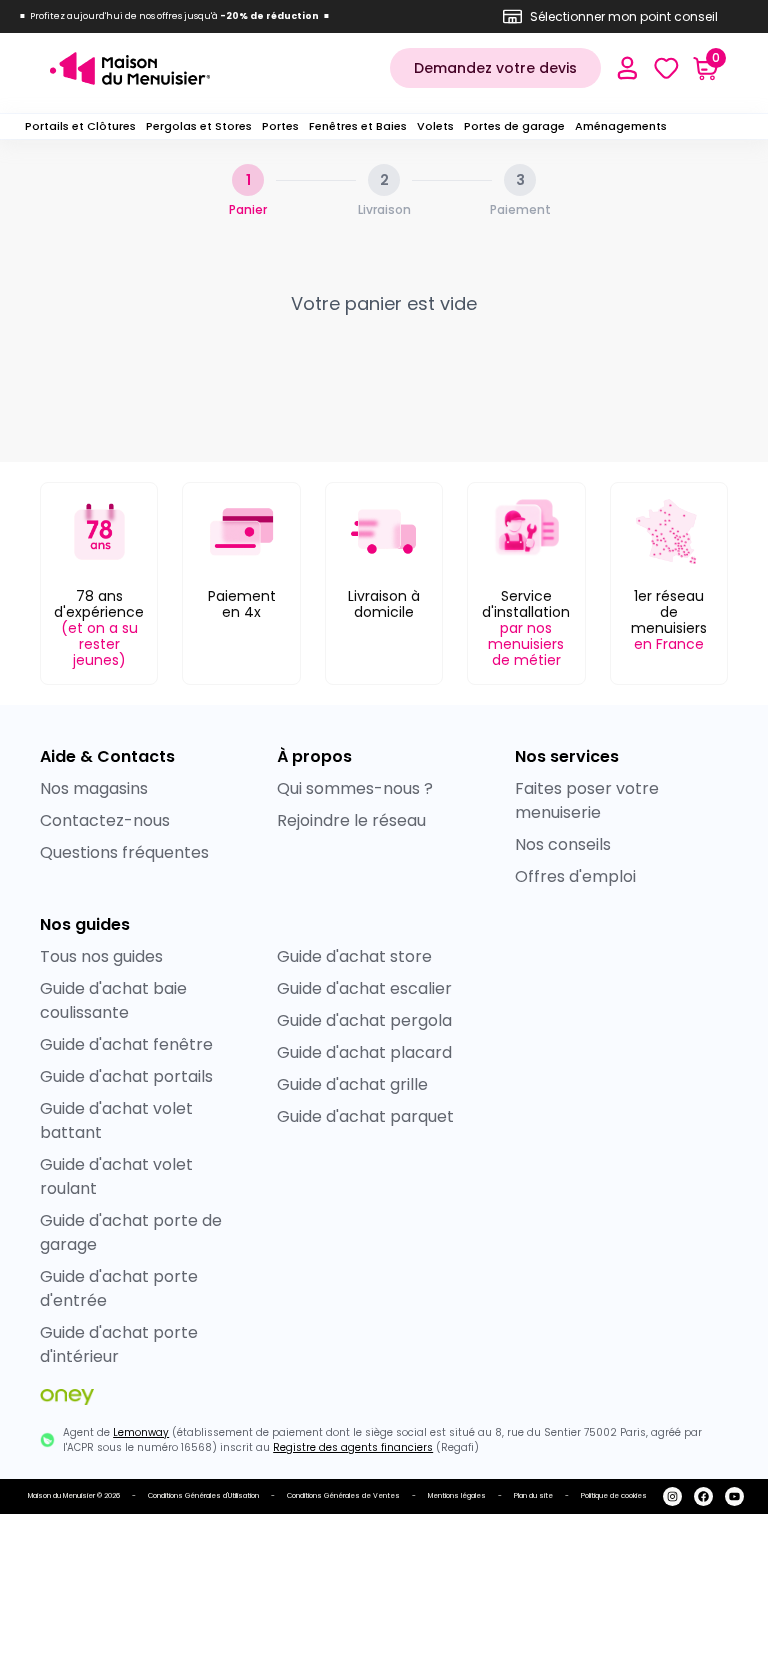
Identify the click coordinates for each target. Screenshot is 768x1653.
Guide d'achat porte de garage (131, 1232)
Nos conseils (563, 844)
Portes (280, 126)
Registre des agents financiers (353, 1447)
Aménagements (621, 126)
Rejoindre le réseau (351, 820)
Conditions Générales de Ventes (343, 1495)
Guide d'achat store (354, 956)
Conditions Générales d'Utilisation (203, 1495)
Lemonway (141, 1432)
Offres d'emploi (575, 876)
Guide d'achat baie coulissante (113, 1000)
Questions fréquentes (124, 852)
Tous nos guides (101, 956)
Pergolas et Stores (199, 126)
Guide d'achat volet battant (116, 1120)
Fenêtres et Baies (358, 126)
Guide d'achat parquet (365, 1116)
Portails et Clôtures (80, 126)
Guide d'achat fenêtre (126, 1044)
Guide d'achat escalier (364, 988)
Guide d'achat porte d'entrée (119, 1288)
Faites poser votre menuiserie (587, 800)
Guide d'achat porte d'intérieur (119, 1344)
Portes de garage (514, 126)
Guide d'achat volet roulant (116, 1176)
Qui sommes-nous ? (355, 788)
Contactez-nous (105, 820)
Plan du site (533, 1495)
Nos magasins (94, 788)
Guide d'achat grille (352, 1084)
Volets (435, 126)
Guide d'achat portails (126, 1076)
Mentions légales (457, 1495)
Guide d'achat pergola (364, 1020)
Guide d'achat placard (364, 1052)
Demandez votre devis (495, 68)
